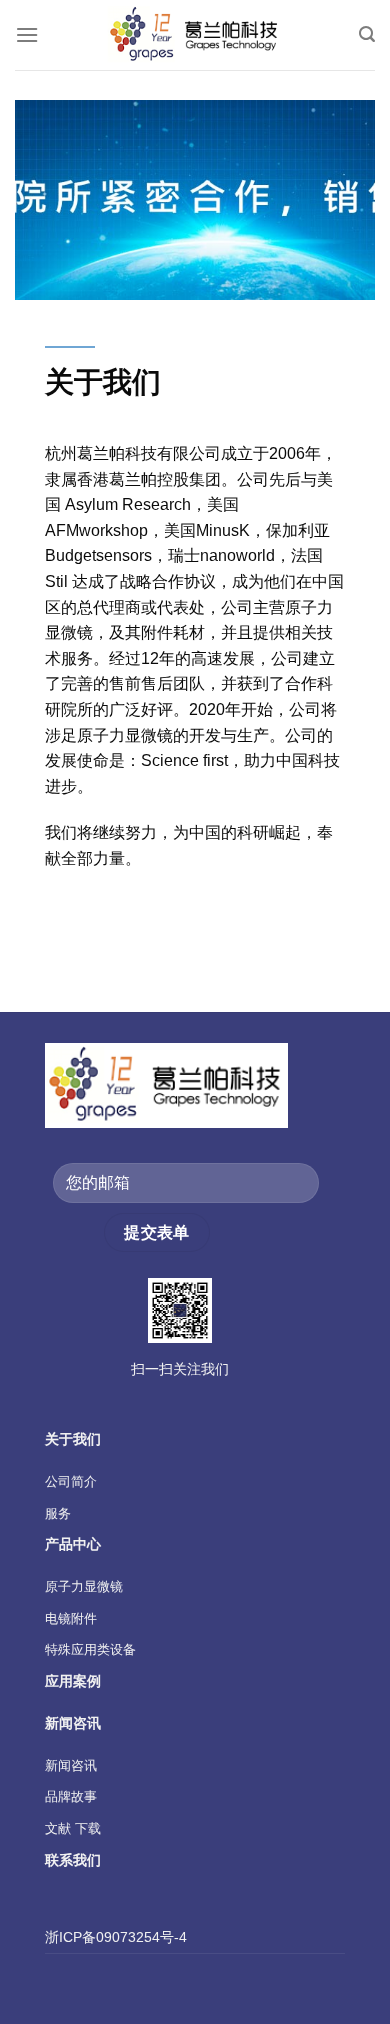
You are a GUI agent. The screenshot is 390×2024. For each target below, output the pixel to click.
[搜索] (367, 34)
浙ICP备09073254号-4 (116, 1937)
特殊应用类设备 (90, 1649)
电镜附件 (71, 1618)
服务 (58, 1513)
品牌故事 (71, 1796)
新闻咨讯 (71, 1765)
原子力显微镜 (84, 1586)
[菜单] (27, 34)
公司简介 (71, 1481)
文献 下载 (73, 1828)
